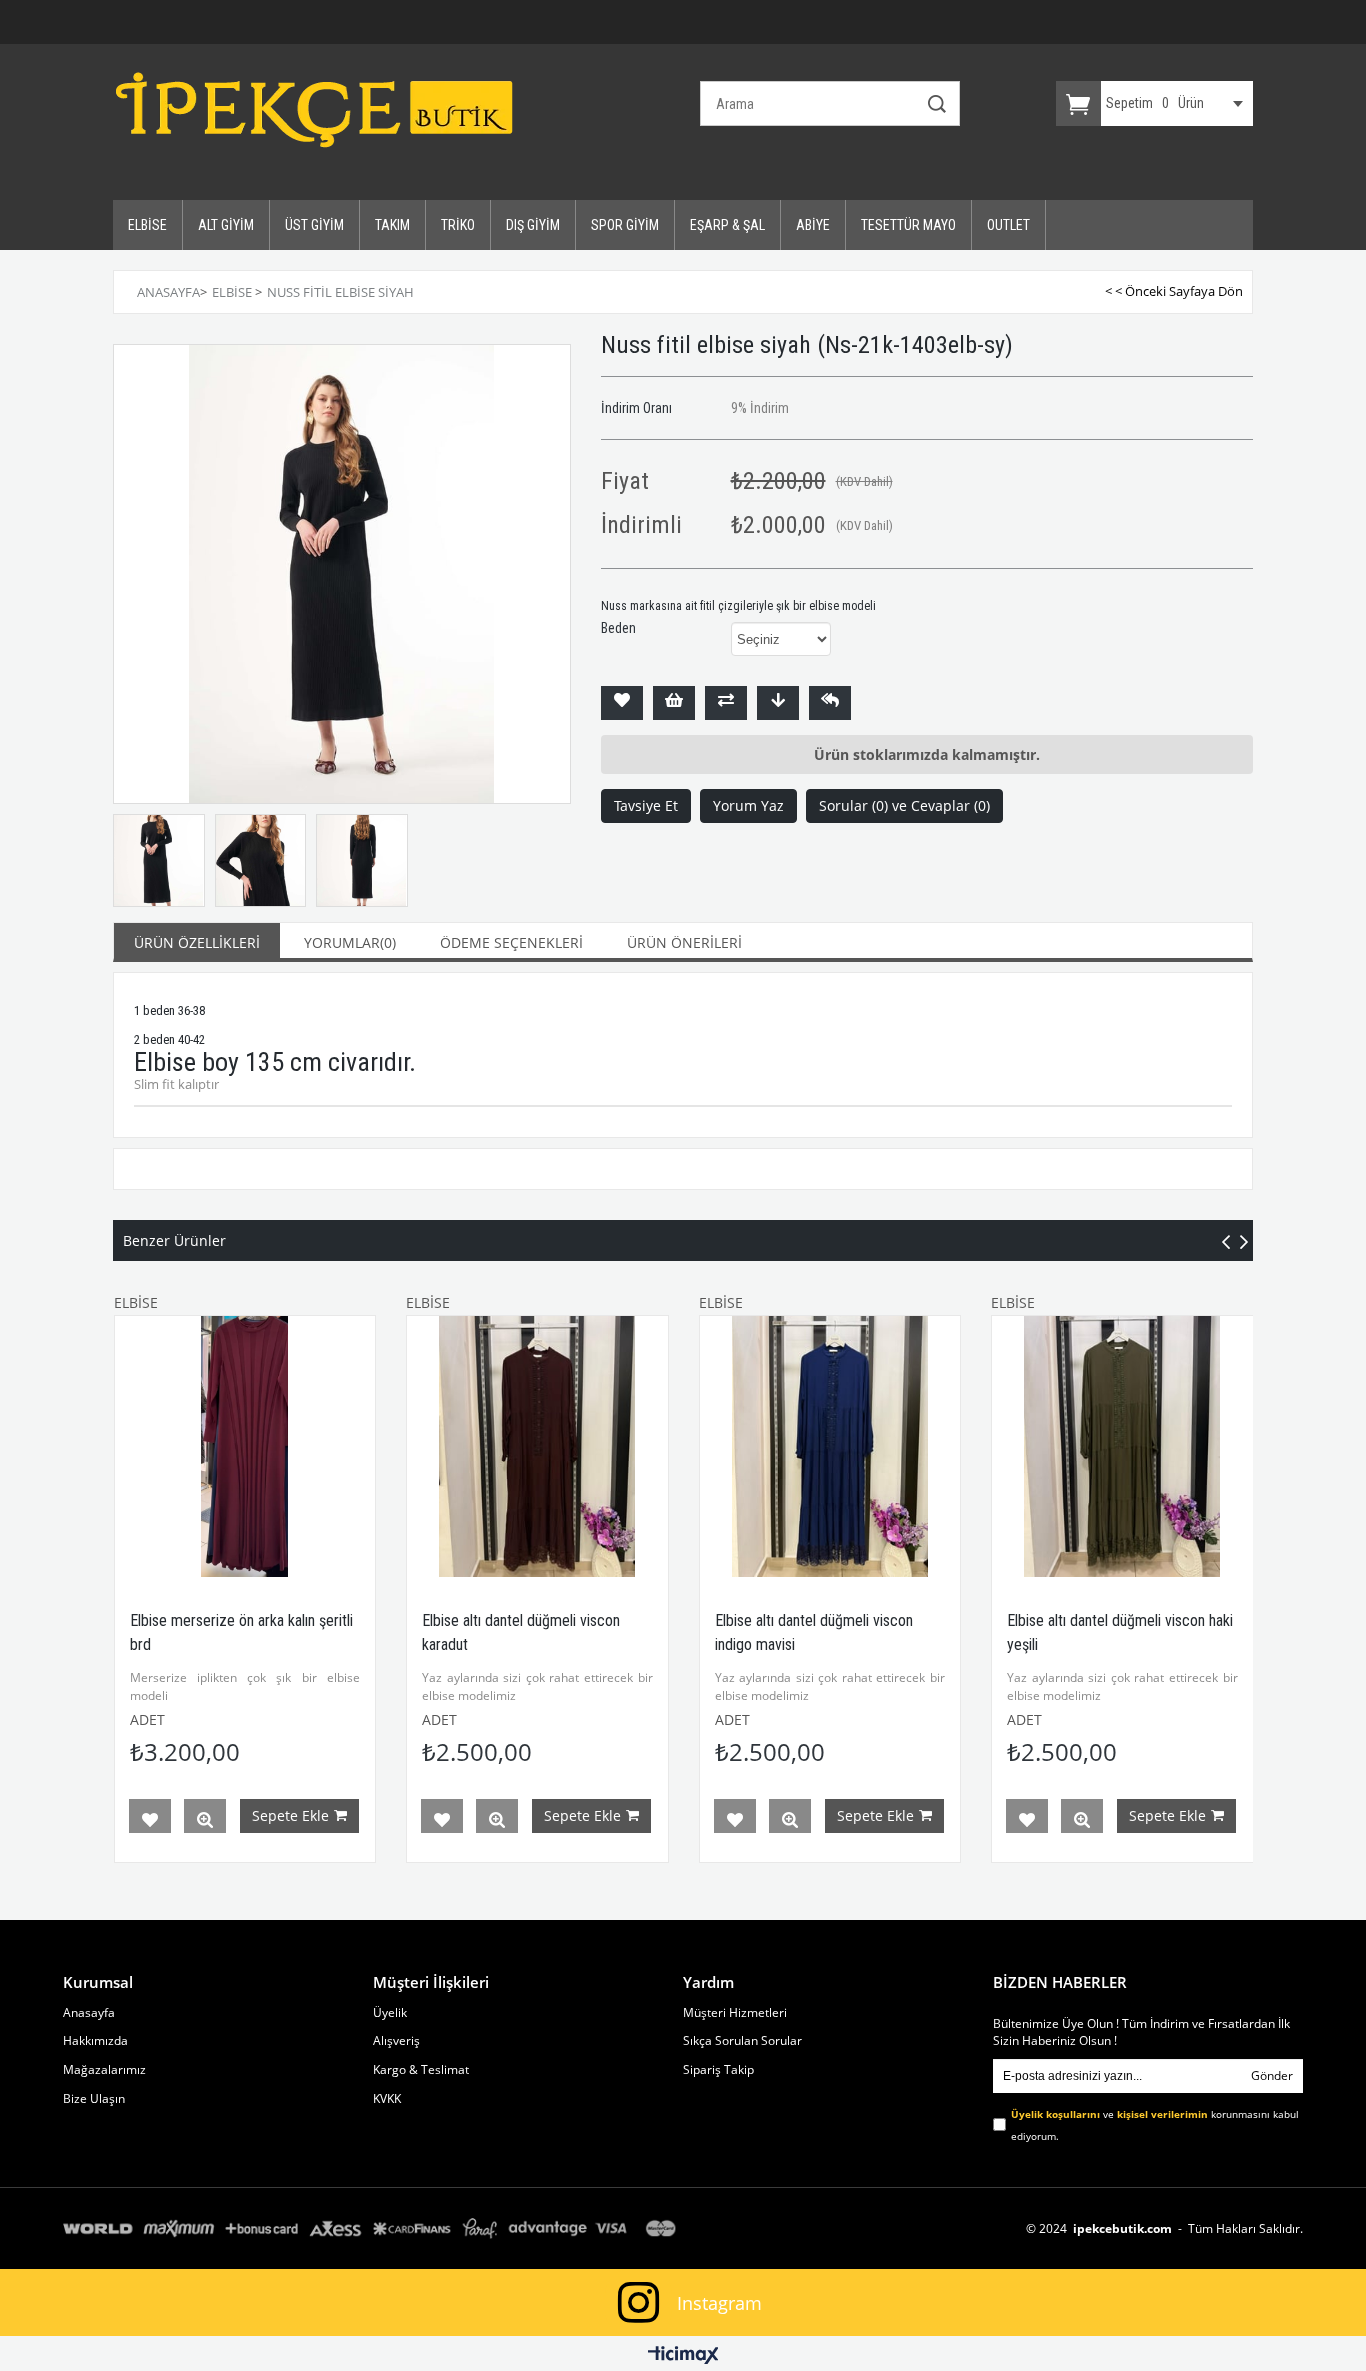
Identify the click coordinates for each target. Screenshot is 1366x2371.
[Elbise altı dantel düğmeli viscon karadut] (537, 1446)
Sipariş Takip (718, 2070)
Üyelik (390, 2013)
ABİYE (813, 225)
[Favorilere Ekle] (622, 703)
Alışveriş (396, 2041)
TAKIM (392, 225)
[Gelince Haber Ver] (830, 703)
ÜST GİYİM (314, 225)
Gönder (1272, 2075)
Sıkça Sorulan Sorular (742, 2041)
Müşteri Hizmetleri (735, 2013)
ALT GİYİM (226, 225)
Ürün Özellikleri (197, 942)
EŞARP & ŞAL (727, 225)
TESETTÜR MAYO (908, 225)
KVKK (387, 2099)
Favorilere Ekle (150, 1820)
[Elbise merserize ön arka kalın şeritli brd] (245, 1446)
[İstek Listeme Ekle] (674, 703)
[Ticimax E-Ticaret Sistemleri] (683, 2356)
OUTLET (1008, 225)
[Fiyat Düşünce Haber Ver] (778, 703)
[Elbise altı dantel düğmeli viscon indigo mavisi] (830, 1446)
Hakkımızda (95, 2041)
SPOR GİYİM (625, 225)
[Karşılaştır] (726, 703)
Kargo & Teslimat (421, 2070)
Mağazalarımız (104, 2070)
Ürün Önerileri (684, 942)
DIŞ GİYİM (533, 225)
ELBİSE (147, 225)
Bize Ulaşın (94, 2099)
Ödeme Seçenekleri (511, 942)
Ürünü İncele (205, 1820)
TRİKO (458, 225)
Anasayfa (89, 2013)
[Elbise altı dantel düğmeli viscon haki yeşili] (1122, 1446)
